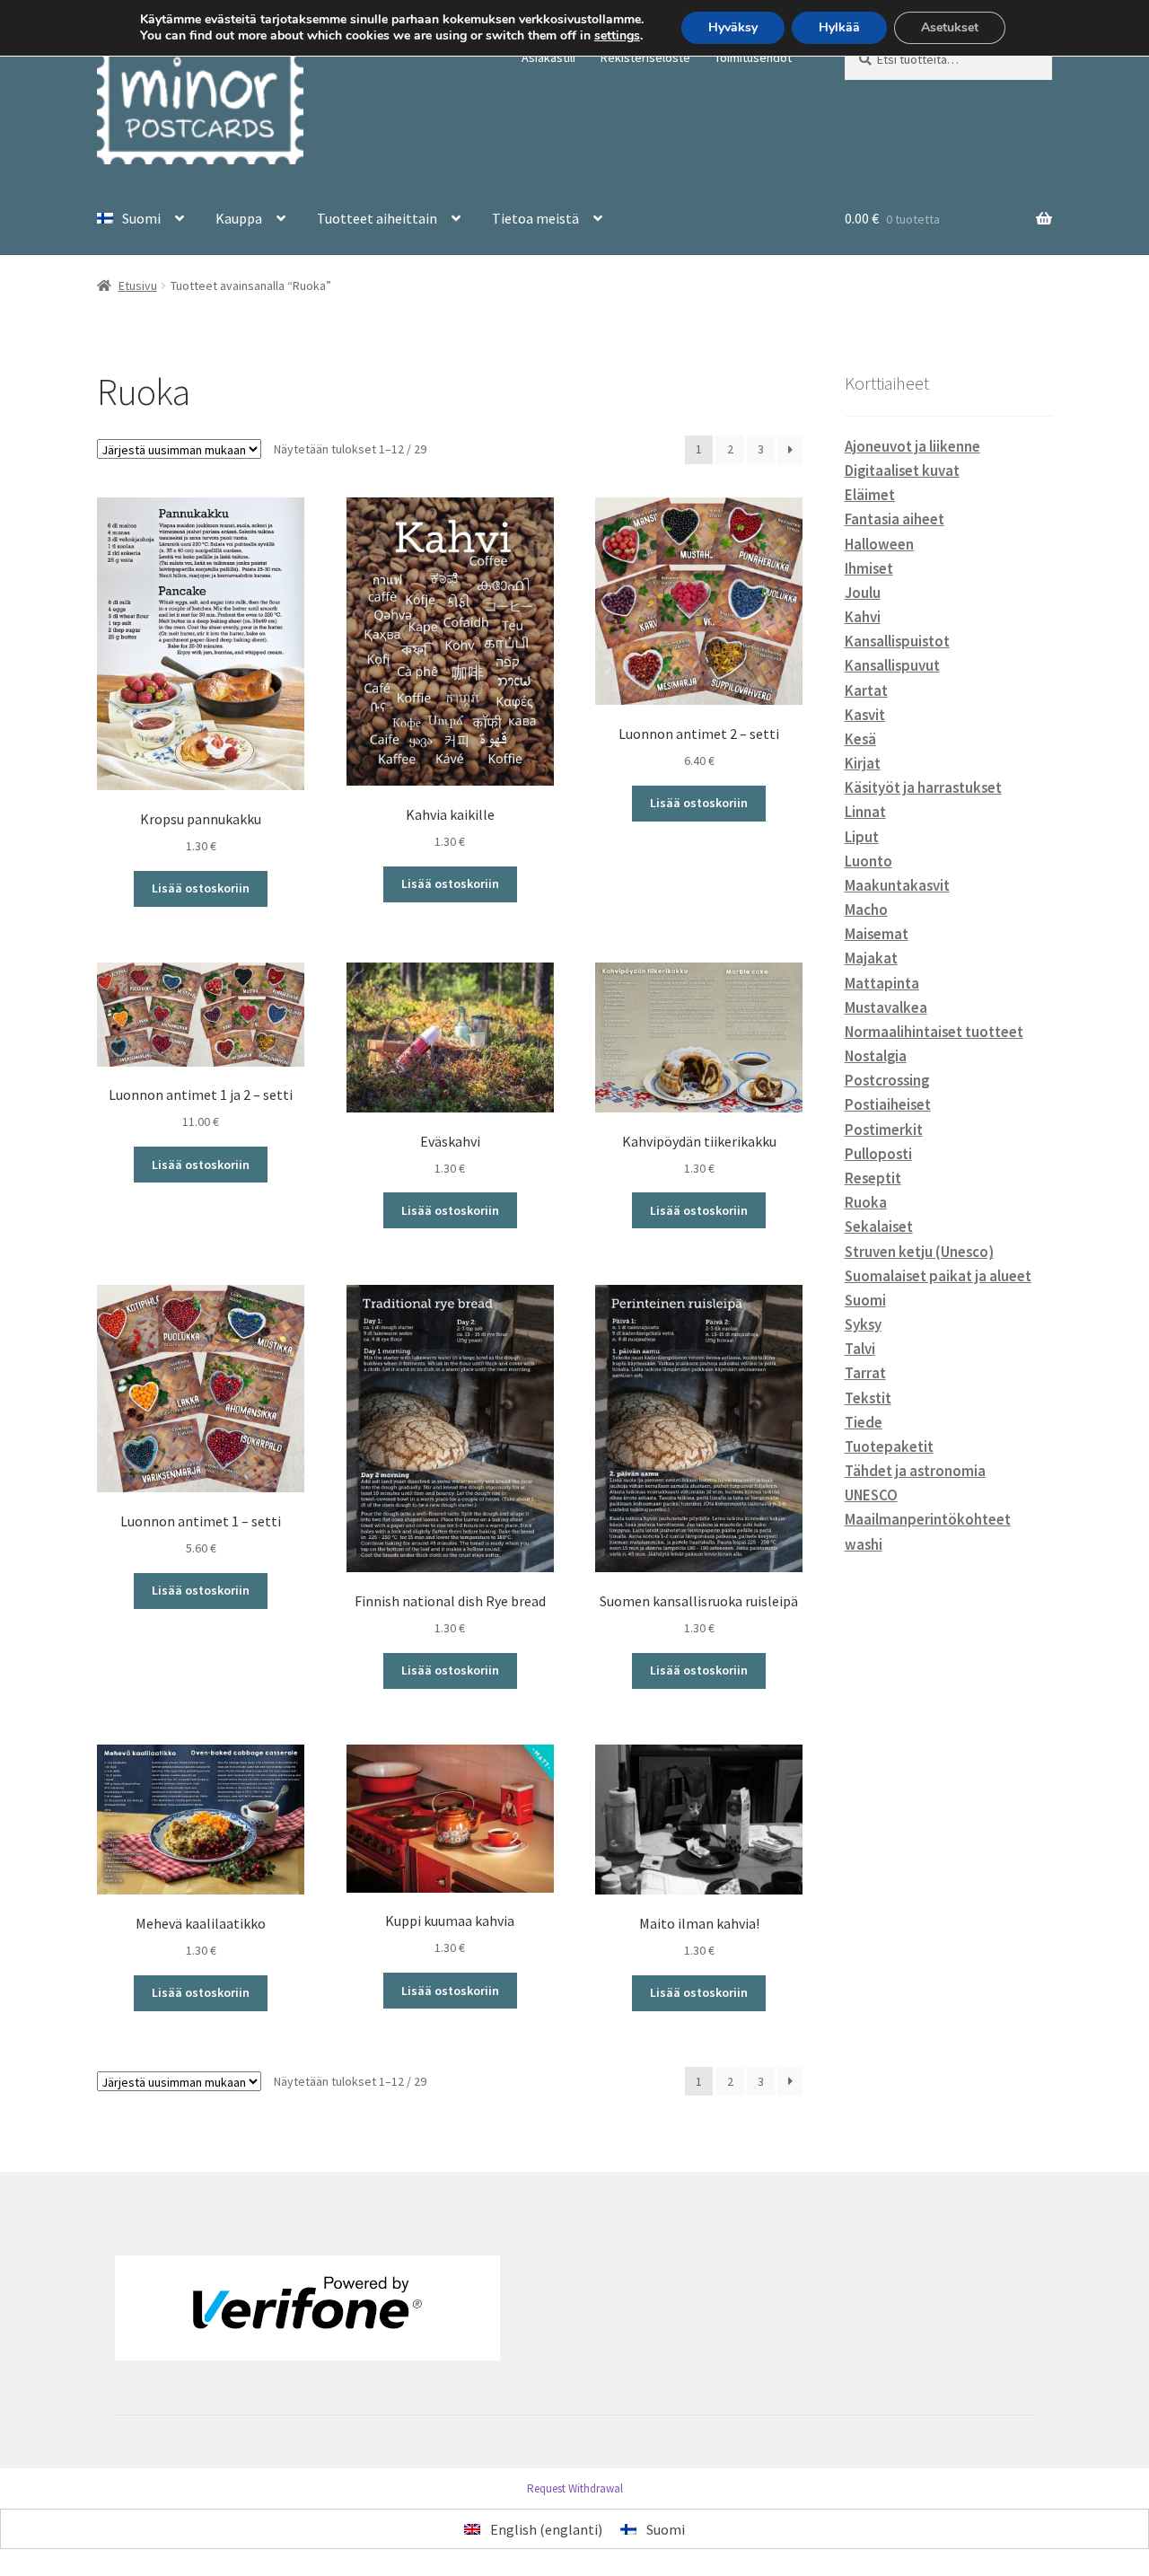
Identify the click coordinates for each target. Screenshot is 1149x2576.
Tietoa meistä (535, 218)
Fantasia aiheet (895, 519)
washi (864, 1544)
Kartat (866, 690)
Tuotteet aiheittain (377, 218)
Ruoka (866, 1202)
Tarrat (865, 1373)
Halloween (879, 544)
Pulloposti (878, 1154)
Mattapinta (882, 983)
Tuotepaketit (889, 1446)
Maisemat (877, 934)
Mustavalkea (886, 1007)
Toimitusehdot (753, 57)
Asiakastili (548, 57)
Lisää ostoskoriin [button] (201, 888)
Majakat (871, 958)
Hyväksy (733, 27)
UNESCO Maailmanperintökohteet (928, 1507)
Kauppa (239, 218)
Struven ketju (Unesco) (919, 1252)
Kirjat (863, 763)
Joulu (863, 593)
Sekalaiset (879, 1226)
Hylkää (839, 27)
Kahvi (863, 617)
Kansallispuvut (892, 665)
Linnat (865, 812)
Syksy (863, 1324)
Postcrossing (887, 1080)
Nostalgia (876, 1056)
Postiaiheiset (888, 1104)
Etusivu (138, 286)
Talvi (860, 1349)
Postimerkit (884, 1130)
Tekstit (868, 1398)
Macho (866, 910)
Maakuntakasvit (897, 885)
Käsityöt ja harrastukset (923, 787)
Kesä (860, 739)
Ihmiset (869, 568)
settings (617, 36)
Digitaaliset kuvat (902, 470)
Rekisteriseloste (645, 57)
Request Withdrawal (575, 2488)
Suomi (865, 1300)
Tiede (864, 1422)
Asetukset (950, 27)
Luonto (868, 861)
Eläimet (870, 495)
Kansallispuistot (897, 641)
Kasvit (865, 715)
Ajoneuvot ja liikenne (912, 446)
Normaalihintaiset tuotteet (934, 1032)
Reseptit (873, 1178)
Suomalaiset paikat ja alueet (938, 1276)
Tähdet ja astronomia (915, 1471)
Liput (862, 837)
